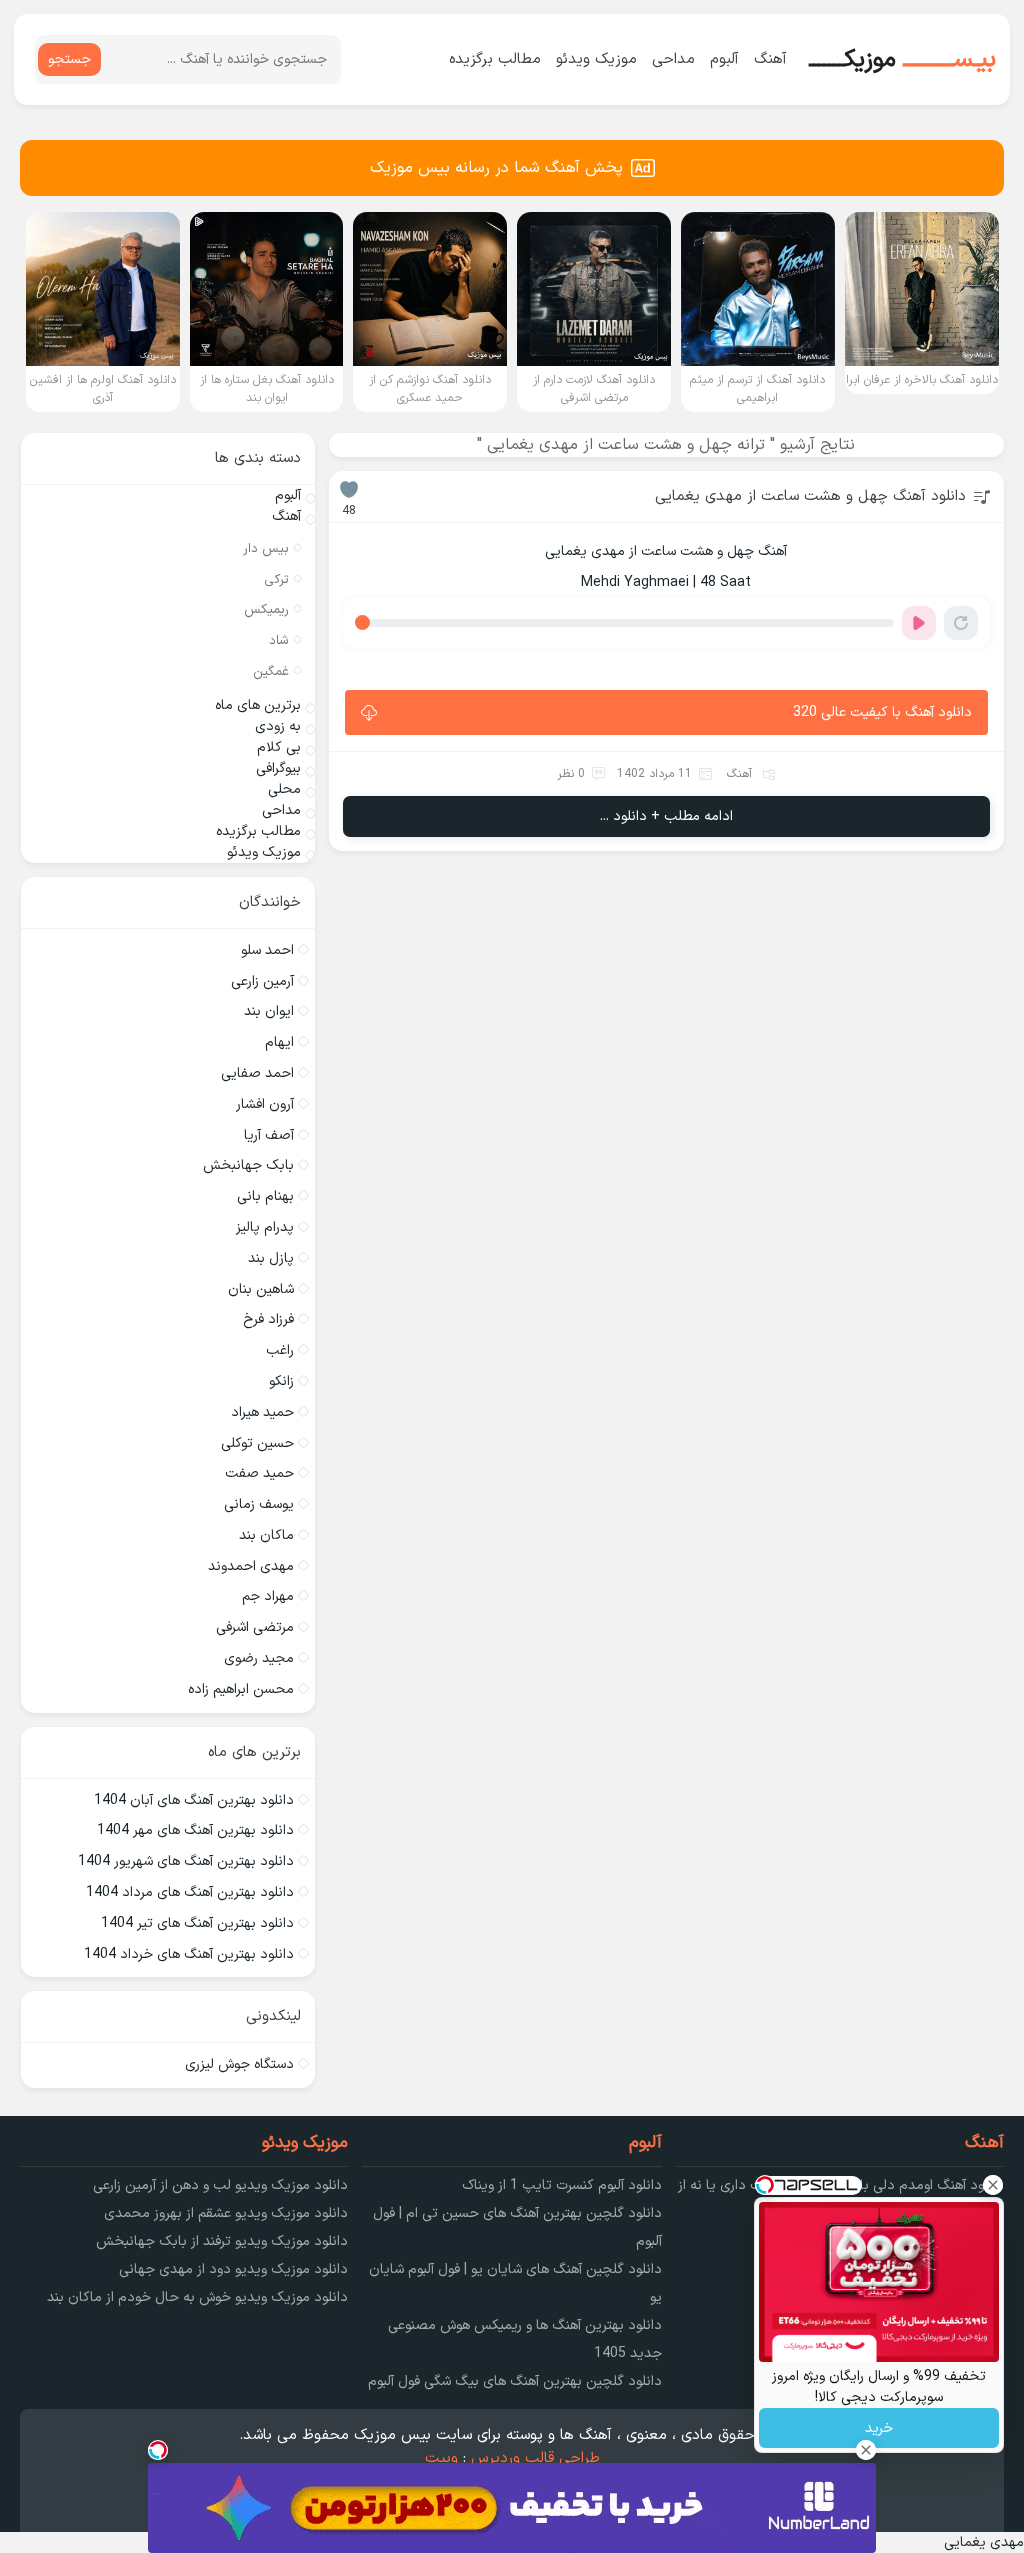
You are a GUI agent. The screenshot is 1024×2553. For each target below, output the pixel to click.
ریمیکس (266, 610)
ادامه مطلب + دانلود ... (666, 816)
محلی (284, 789)
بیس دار (266, 549)
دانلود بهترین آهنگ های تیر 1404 (197, 1923)
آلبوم (724, 59)
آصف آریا (269, 1135)
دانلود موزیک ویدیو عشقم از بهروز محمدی (226, 2213)
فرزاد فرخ (268, 1319)
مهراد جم (268, 1596)
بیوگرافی (278, 768)
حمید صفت (259, 1473)
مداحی (673, 59)
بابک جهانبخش (248, 1165)
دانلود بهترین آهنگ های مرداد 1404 (190, 1892)
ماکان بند (266, 1535)
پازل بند (271, 1258)
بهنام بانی (265, 1196)
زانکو (281, 1381)
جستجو (69, 59)
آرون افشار (265, 1104)
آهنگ (770, 59)
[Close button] (993, 2185)
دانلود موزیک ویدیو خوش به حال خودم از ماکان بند (197, 2297)
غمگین (271, 672)
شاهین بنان (261, 1289)
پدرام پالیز (265, 1227)
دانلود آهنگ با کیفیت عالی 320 (882, 712)
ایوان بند (269, 1011)
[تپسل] (158, 2450)
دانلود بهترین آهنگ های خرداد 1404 (189, 1954)
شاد (279, 641)
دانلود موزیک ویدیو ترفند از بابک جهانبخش (222, 2241)
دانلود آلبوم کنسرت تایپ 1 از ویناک (562, 2185)
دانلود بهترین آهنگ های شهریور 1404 (186, 1861)
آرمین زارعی (262, 981)
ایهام (279, 1042)
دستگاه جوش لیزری (239, 2064)
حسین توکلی (257, 1443)
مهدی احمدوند (251, 1566)
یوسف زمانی (259, 1504)
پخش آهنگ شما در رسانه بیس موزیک (496, 168)
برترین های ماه (258, 705)
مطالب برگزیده (495, 59)
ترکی (276, 580)
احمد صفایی (257, 1073)
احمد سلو (267, 950)
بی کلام (279, 747)
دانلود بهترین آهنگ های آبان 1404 (194, 1800)
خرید (879, 2428)
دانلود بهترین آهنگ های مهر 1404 (195, 1830)
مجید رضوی (259, 1658)
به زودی (278, 726)
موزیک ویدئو (596, 59)
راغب (280, 1350)
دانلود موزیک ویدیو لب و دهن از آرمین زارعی (220, 2185)
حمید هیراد (262, 1412)
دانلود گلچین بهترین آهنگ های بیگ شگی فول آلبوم (515, 2381)
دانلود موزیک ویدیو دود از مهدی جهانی (233, 2269)
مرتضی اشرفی (255, 1627)
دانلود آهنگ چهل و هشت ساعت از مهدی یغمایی (810, 496)
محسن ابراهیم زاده (241, 1689)
